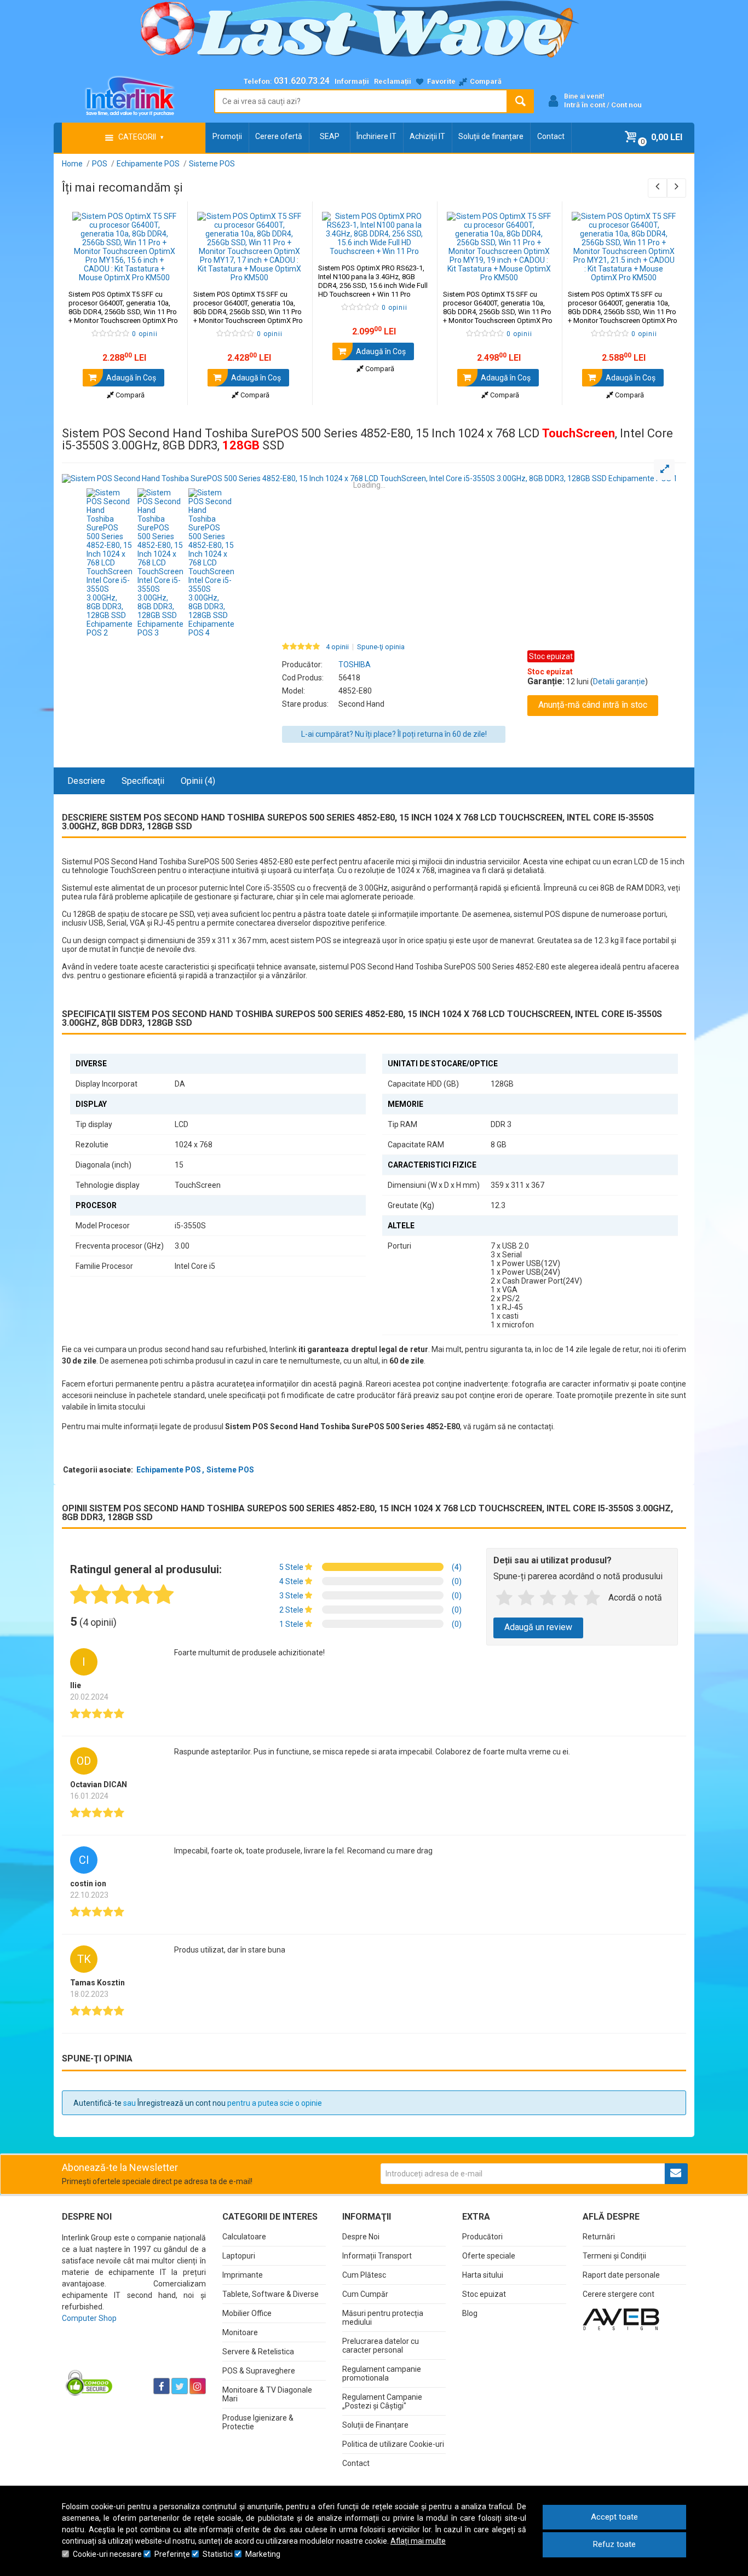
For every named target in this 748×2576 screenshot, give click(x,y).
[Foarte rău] (504, 1598)
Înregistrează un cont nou (182, 2103)
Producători (482, 2237)
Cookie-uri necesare (107, 2554)
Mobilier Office (247, 2313)
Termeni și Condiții (614, 2256)
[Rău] (526, 1598)
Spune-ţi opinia (381, 647)
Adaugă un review (538, 1627)
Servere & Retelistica (258, 2352)
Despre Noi (361, 2237)
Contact (551, 136)
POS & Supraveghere (259, 2371)
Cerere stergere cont (618, 2294)
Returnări (599, 2237)
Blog (470, 2313)
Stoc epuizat (484, 2294)
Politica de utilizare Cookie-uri (393, 2444)
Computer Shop (89, 2318)
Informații (352, 81)
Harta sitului (483, 2275)
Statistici (218, 2554)
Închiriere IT (376, 136)
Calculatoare (244, 2237)
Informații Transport (377, 2256)
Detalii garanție (619, 681)
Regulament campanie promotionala (382, 2373)
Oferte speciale (489, 2256)
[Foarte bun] (570, 1598)
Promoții (227, 136)
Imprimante (243, 2275)
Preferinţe (172, 2554)
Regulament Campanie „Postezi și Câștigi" (382, 2401)
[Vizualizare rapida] (164, 271)
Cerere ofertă (279, 136)
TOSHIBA (355, 665)
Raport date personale (621, 2275)
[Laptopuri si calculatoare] (131, 2359)
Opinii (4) (198, 781)
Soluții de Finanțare (375, 2425)
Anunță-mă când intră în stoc (593, 705)
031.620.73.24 (302, 81)
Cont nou (626, 105)
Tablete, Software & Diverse (271, 2294)
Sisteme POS (230, 1470)
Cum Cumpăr (365, 2294)
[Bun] (548, 1598)
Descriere (86, 781)
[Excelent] (592, 1598)
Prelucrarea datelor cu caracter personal (381, 2346)
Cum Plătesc (364, 2275)
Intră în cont (585, 105)
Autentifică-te (97, 2103)
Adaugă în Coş (130, 378)
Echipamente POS (169, 1470)
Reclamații (393, 81)
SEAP (330, 136)
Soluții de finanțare (491, 136)
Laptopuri (239, 2256)
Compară (129, 395)
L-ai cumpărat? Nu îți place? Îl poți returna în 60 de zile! (394, 734)
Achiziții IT (427, 136)
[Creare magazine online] (621, 2319)
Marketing (263, 2554)
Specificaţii (143, 781)
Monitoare (240, 2332)
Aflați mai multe (418, 2541)
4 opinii (337, 647)
